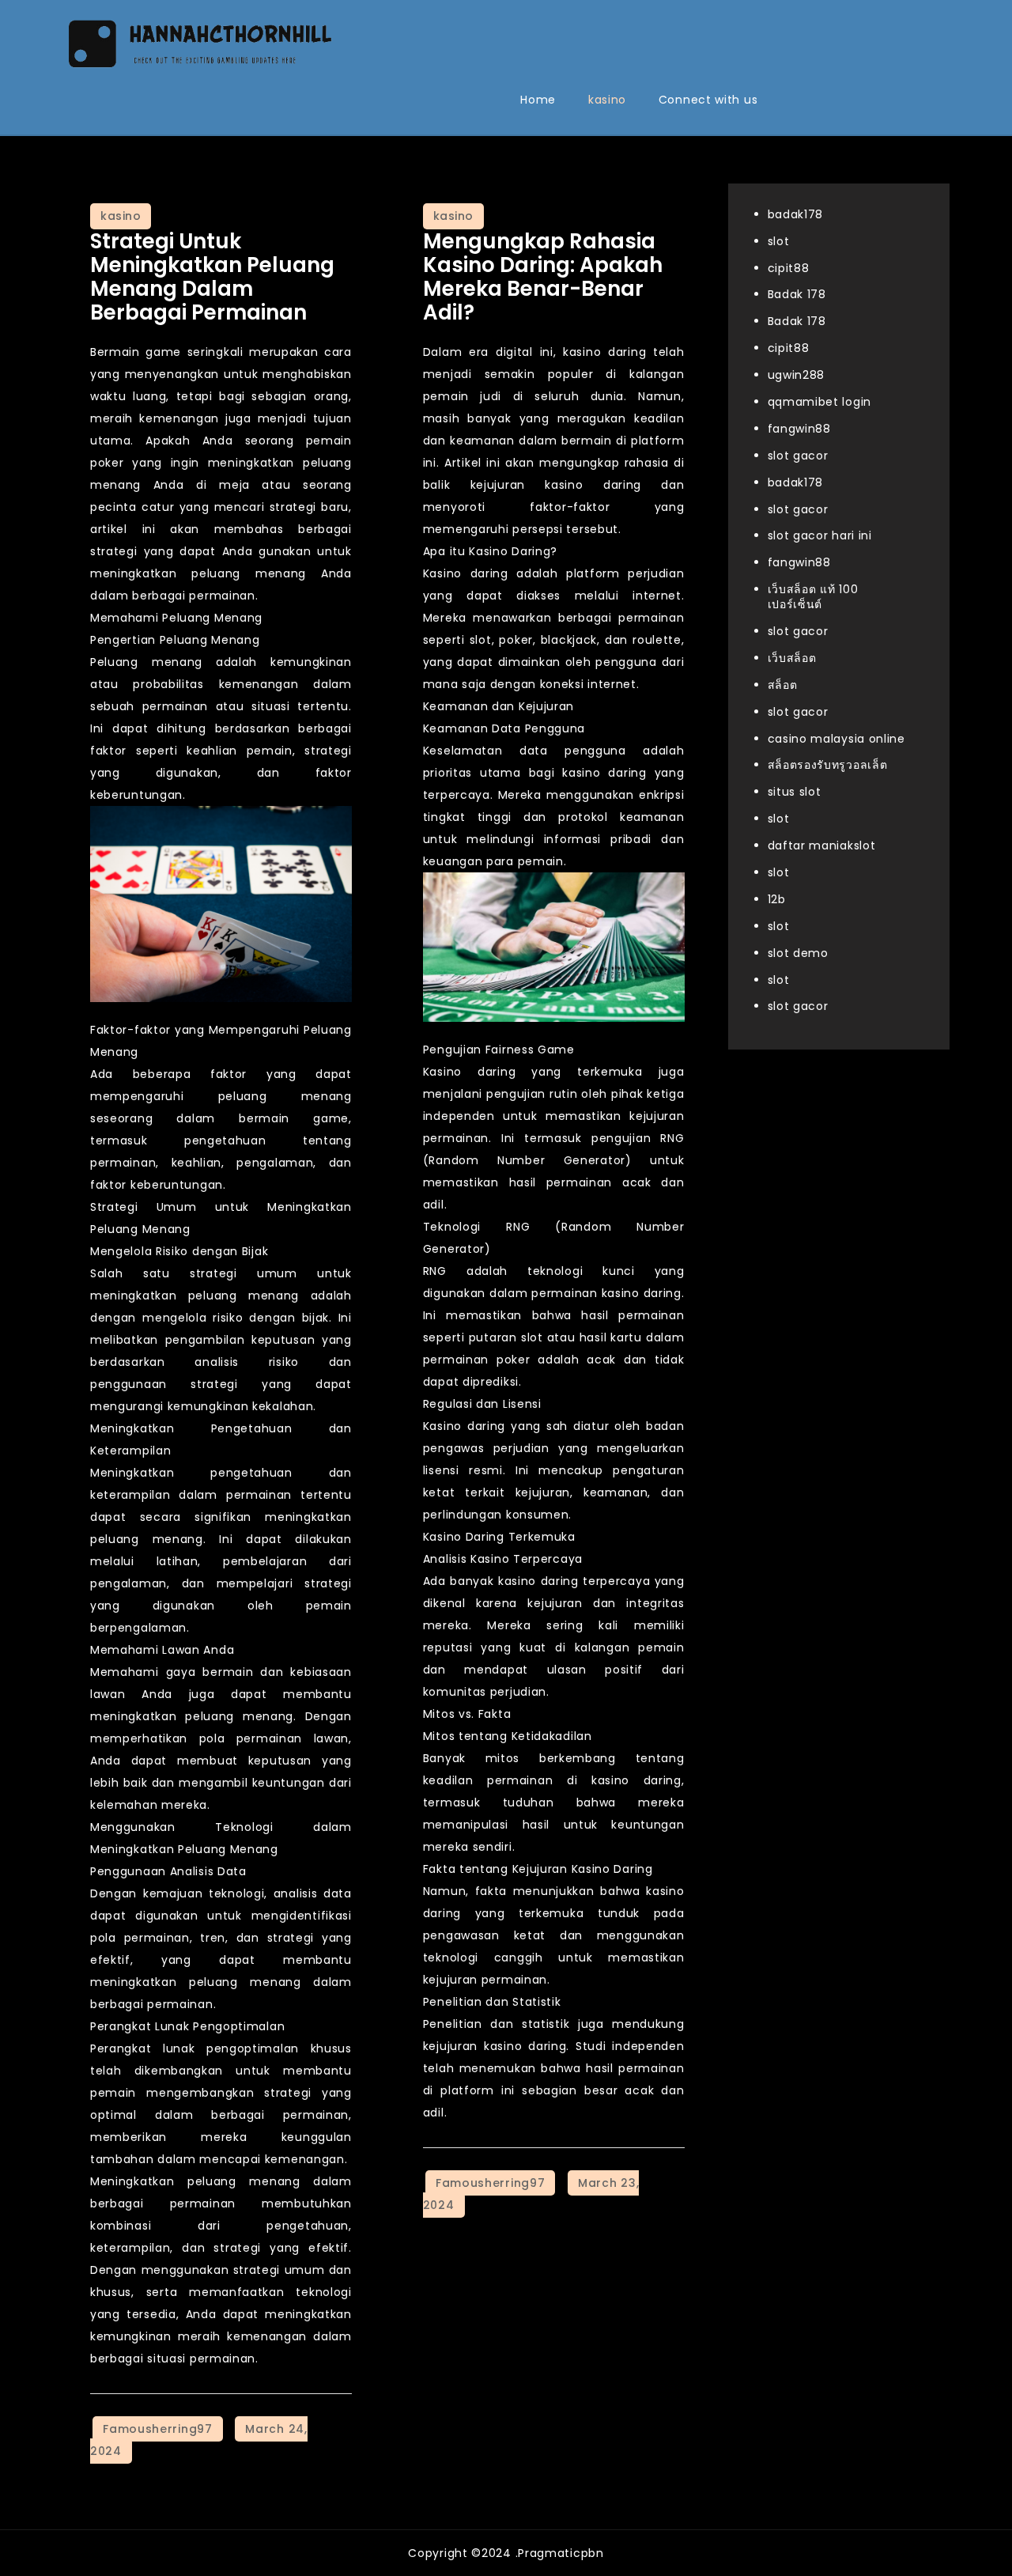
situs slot (795, 792)
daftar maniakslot (822, 846)
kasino (607, 100)
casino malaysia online (836, 739)
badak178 (796, 214)
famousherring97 (158, 2429)
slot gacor (798, 456)
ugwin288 (797, 376)
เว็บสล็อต (792, 658)
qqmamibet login (820, 403)
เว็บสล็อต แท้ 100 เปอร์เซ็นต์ (813, 598)
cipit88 (789, 268)
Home (538, 100)
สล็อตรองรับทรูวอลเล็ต (828, 766)
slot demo (798, 953)
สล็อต (783, 685)
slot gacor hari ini (820, 536)
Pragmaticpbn (561, 2553)
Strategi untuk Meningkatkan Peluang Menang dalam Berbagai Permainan (212, 277)
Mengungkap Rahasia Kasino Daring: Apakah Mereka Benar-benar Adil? (543, 277)
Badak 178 (797, 295)
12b (777, 899)
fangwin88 (799, 429)
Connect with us (708, 100)
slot (779, 241)
